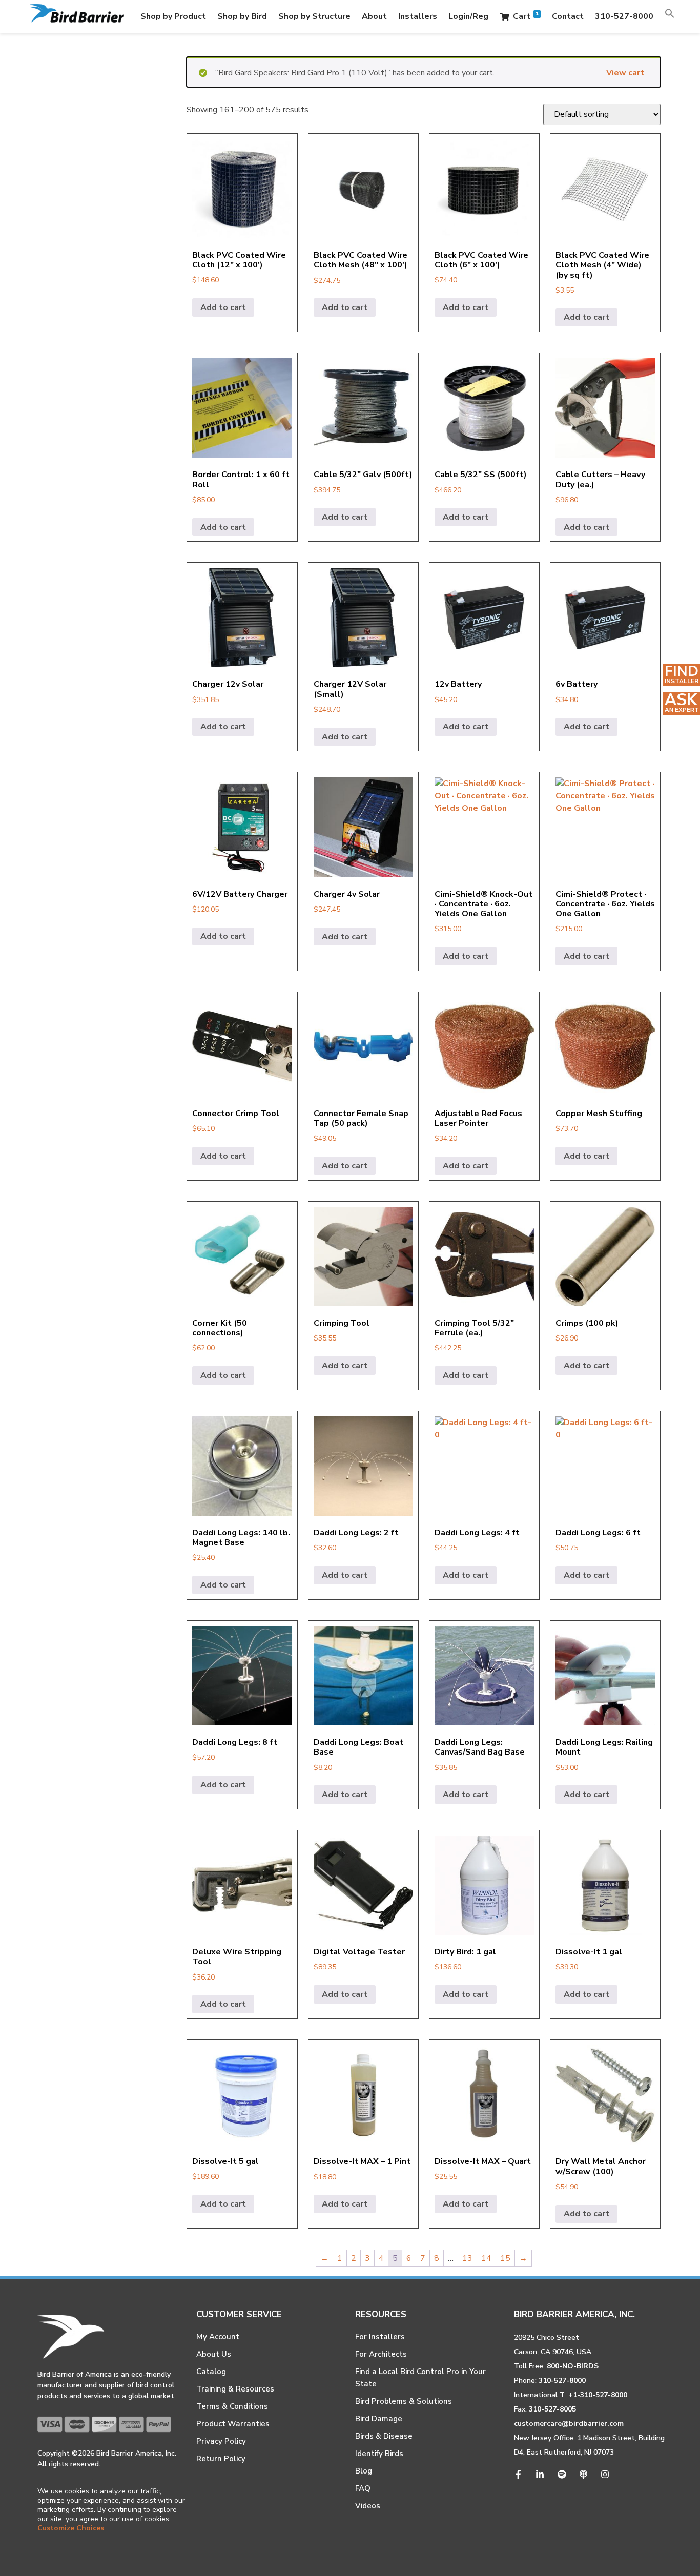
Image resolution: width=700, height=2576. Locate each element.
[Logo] (77, 17)
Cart (526, 16)
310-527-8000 (624, 16)
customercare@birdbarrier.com (569, 2424)
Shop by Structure (314, 16)
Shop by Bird (242, 16)
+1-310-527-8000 (598, 2395)
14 (486, 2258)
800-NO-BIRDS (573, 2366)
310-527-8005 (552, 2409)
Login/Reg (468, 16)
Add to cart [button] (223, 307)
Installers (418, 16)
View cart (625, 73)
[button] (670, 16)
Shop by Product (173, 16)
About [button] (374, 16)
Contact (568, 16)
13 (467, 2258)
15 (505, 2258)
